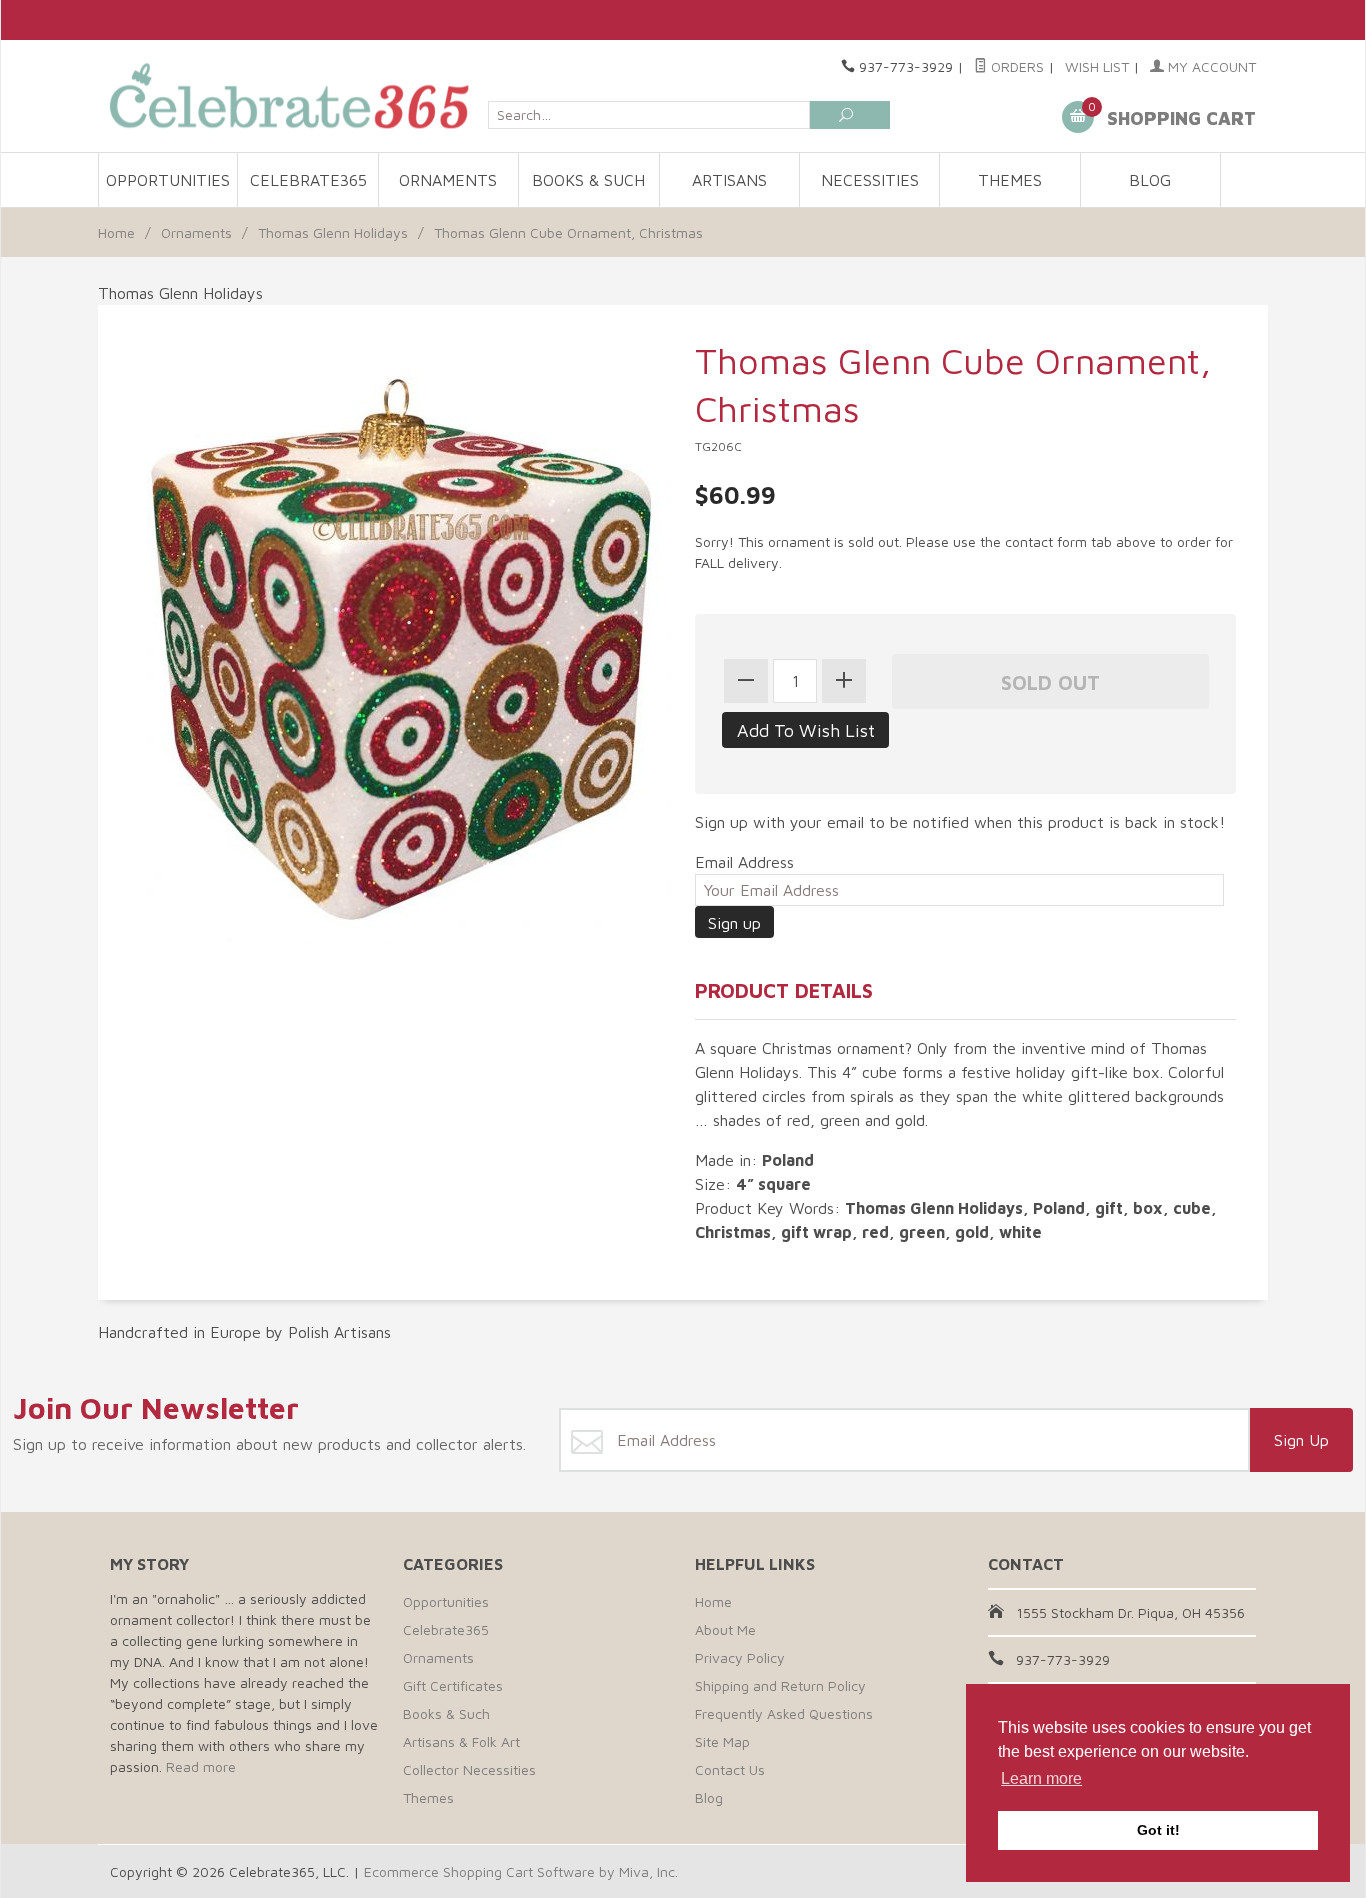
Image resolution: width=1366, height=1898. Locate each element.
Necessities (870, 180)
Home (116, 232)
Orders (1015, 66)
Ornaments (448, 180)
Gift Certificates (453, 1685)
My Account (1210, 66)
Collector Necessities (469, 1769)
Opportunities (168, 180)
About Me (725, 1629)
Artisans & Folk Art (461, 1741)
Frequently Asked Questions (784, 1713)
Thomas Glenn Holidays (333, 232)
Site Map (722, 1741)
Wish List (1097, 66)
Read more (201, 1766)
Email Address (744, 862)
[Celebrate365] (293, 95)
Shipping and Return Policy (780, 1685)
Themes (1010, 180)
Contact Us (730, 1769)
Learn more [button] (1041, 1778)
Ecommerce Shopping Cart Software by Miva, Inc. (521, 1871)
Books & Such (588, 180)
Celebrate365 (308, 180)
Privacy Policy (740, 1657)
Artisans (729, 180)
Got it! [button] (1158, 1830)
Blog (1150, 180)
